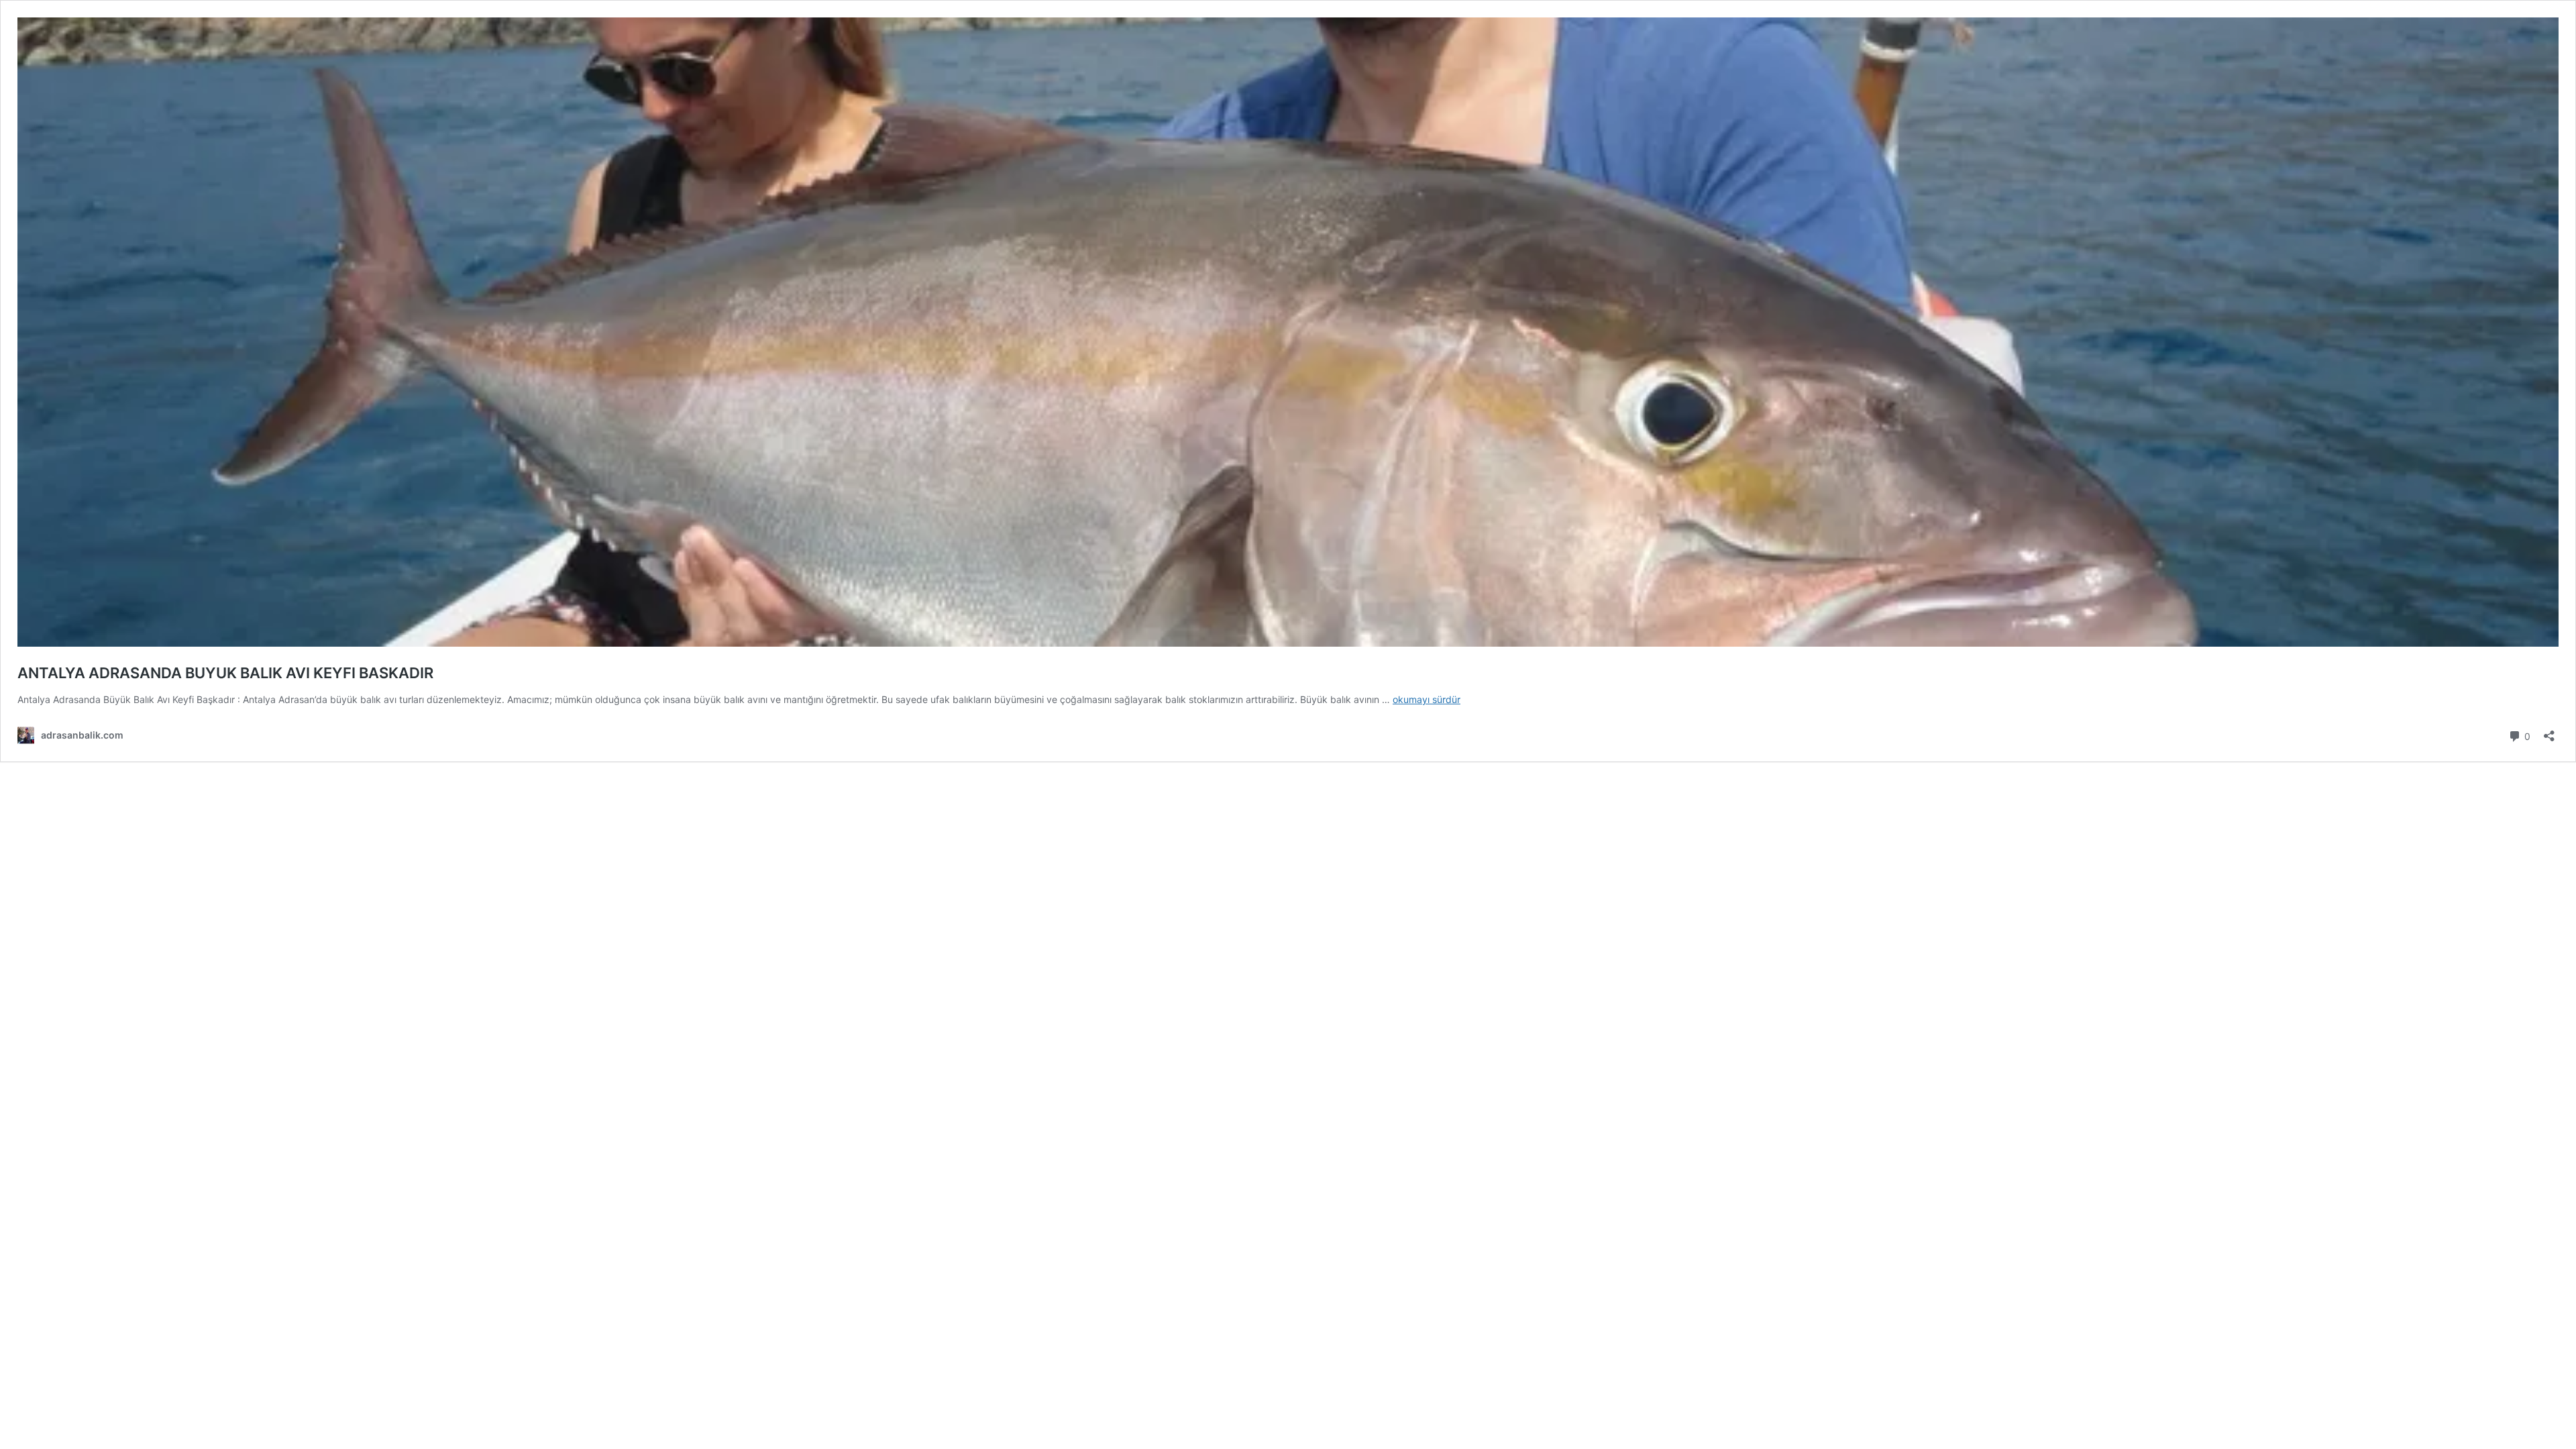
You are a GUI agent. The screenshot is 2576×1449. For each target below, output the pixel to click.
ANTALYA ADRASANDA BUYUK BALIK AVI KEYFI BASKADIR (225, 673)
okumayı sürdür (1427, 699)
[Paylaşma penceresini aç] (2549, 732)
